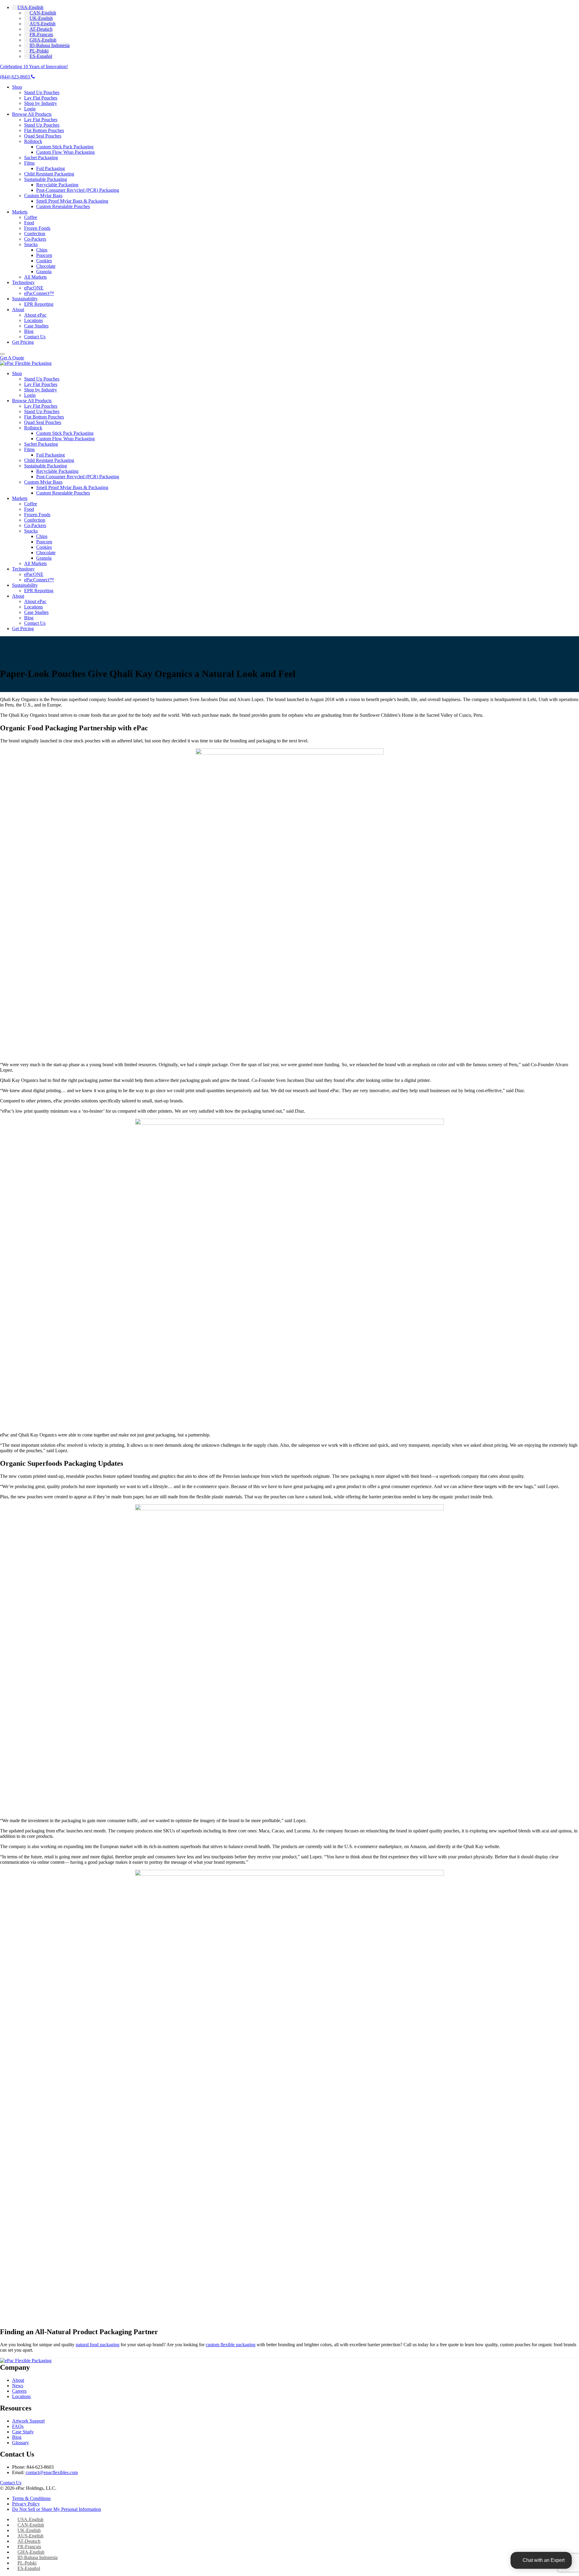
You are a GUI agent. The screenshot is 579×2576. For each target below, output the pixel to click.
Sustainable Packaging (46, 179)
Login (30, 109)
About (18, 310)
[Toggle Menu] (2, 354)
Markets (20, 212)
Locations (33, 320)
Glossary (21, 2443)
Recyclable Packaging (57, 185)
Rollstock (33, 141)
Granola (44, 272)
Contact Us (35, 337)
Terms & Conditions (31, 2498)
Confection (35, 234)
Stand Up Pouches (42, 92)
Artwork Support (28, 2421)
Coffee (31, 217)
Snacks (31, 244)
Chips (42, 250)
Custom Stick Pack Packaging (65, 147)
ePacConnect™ (39, 293)
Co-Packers (35, 239)
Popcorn (44, 255)
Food (29, 223)
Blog (29, 331)
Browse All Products (32, 114)
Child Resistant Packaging (49, 174)
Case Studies (36, 326)
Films (29, 163)
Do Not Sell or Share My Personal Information (57, 2509)
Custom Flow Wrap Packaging (65, 152)
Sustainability (25, 299)
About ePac (35, 315)
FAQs (18, 2426)
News (18, 2386)
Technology (23, 282)
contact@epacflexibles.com (52, 2472)
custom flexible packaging (231, 2345)
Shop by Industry (41, 103)
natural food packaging (98, 2345)
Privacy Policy (26, 2504)
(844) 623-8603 (16, 77)
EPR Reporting (39, 304)
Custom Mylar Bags (43, 196)
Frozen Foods (37, 228)
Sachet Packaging (41, 158)
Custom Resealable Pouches (63, 206)
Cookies (44, 261)
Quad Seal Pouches (43, 136)
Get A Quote (12, 358)
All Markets (35, 277)
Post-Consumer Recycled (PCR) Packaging (78, 190)
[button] (28, 7)
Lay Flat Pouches (41, 98)
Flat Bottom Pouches (44, 130)
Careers (19, 2391)
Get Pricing (23, 342)
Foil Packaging (51, 168)
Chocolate (46, 266)
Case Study (23, 2432)
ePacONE (34, 288)
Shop (17, 87)
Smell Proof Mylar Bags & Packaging (72, 201)
